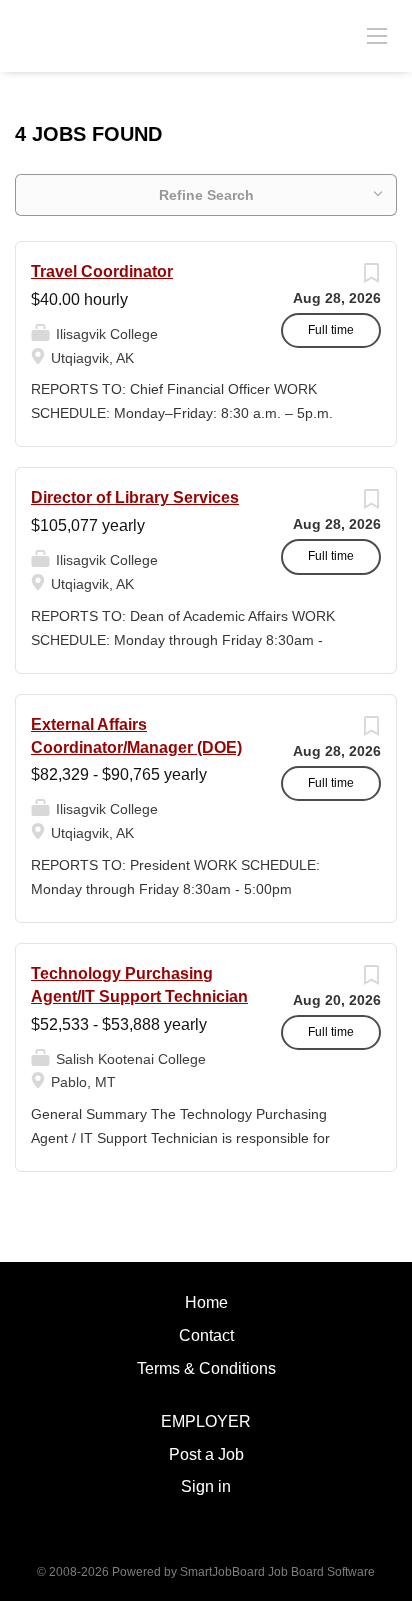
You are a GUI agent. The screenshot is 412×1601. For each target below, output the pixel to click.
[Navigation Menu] (377, 35)
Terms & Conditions (206, 1368)
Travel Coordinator (102, 271)
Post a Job (206, 1454)
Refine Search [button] (206, 195)
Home (206, 1302)
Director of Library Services (135, 497)
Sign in (206, 1486)
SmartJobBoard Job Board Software (277, 1572)
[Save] (371, 278)
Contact (206, 1335)
